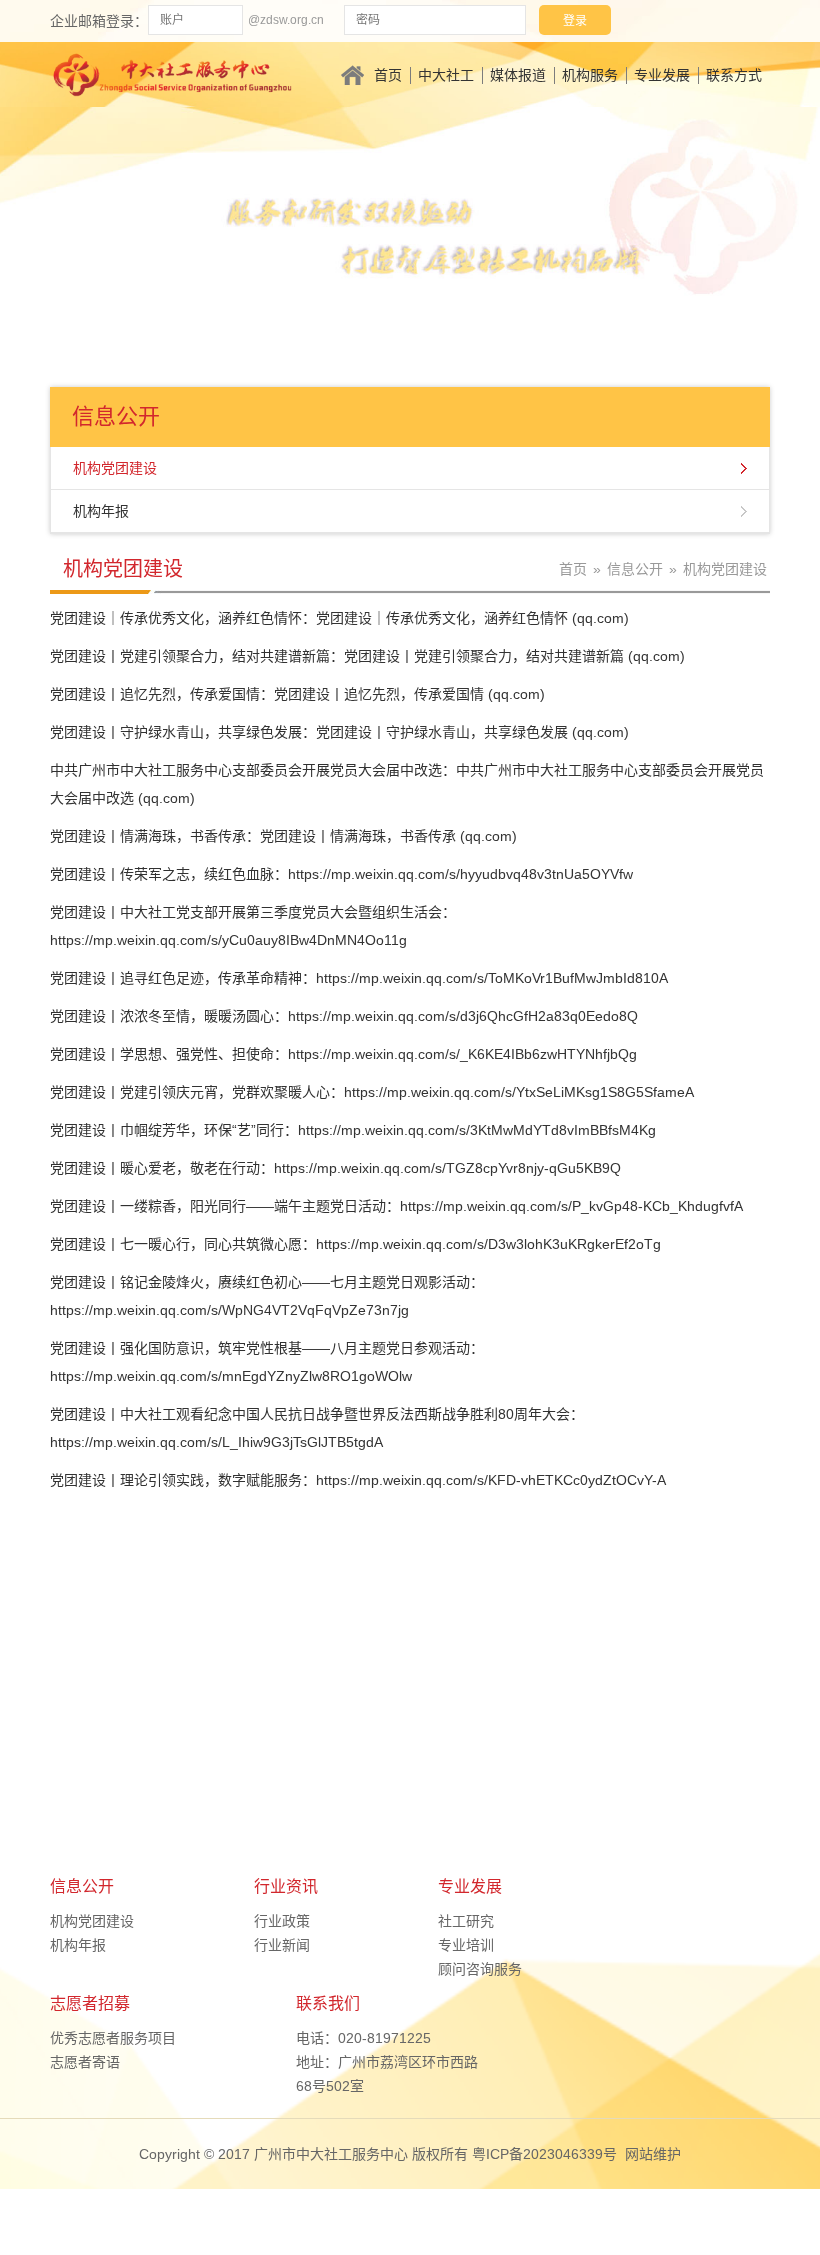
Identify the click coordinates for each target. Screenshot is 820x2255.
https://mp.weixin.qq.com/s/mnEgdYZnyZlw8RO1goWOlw (231, 1376)
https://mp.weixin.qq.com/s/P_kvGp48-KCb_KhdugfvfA (571, 1206)
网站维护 (653, 2154)
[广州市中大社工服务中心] (172, 73)
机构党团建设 (115, 468)
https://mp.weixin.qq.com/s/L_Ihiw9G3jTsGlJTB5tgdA (216, 1442)
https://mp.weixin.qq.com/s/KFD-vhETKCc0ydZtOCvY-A (491, 1480)
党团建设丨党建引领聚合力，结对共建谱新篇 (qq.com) (514, 656)
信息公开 (635, 569)
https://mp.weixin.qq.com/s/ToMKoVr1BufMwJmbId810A (492, 978)
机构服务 (590, 75)
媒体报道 (518, 75)
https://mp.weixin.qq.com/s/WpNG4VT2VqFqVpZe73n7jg (229, 1310)
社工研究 (466, 1921)
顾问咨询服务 (480, 1969)
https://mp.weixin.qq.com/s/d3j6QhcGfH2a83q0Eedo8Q (463, 1016)
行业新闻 (282, 1945)
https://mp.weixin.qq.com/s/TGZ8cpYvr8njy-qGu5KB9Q (447, 1168)
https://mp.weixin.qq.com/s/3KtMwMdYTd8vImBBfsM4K (473, 1130)
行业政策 (282, 1921)
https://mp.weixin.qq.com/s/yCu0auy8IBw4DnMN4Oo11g (228, 940)
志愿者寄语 (85, 2062)
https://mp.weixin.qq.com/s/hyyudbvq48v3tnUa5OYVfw (460, 874)
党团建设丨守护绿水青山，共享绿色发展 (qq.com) (472, 732)
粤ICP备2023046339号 (544, 2154)
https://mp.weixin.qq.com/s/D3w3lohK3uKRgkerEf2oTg (488, 1244)
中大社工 (446, 75)
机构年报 (101, 511)
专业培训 (466, 1945)
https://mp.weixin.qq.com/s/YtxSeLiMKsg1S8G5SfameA (519, 1092)
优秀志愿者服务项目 (113, 2038)
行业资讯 (286, 1886)
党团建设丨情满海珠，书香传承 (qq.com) (388, 836)
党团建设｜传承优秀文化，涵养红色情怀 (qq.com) (472, 618)
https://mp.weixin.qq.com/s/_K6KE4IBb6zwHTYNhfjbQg (462, 1054)
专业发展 (662, 75)
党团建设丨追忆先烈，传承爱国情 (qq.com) (409, 694)
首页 (388, 75)
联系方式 (734, 75)
